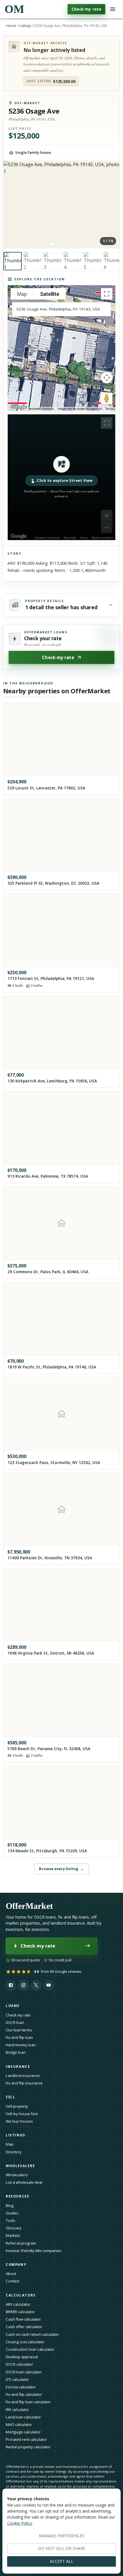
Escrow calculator (21, 2387)
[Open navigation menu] (113, 9)
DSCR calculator (19, 2364)
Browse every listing (61, 1869)
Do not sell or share (62, 2548)
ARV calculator (18, 2304)
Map (10, 2144)
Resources (18, 2196)
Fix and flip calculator (24, 2394)
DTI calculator (17, 2379)
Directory (14, 2152)
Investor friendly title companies (34, 2251)
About (11, 2274)
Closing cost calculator (25, 2342)
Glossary (14, 2228)
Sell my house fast (22, 2114)
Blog (10, 2206)
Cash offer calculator (24, 2327)
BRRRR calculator (20, 2312)
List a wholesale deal (24, 2182)
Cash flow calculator (23, 2319)
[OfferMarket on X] (36, 1985)
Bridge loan (16, 2052)
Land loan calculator (23, 2417)
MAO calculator (19, 2424)
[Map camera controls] (107, 378)
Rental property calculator (28, 2447)
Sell (10, 2097)
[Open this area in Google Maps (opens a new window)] (19, 407)
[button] (62, 477)
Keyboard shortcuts (41, 409)
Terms (109, 409)
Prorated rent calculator (26, 2439)
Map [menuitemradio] (22, 294)
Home (11, 26)
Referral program (21, 2243)
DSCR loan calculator (24, 2372)
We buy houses (19, 2121)
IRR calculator (17, 2410)
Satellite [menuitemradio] (50, 294)
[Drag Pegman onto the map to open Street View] (107, 398)
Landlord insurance (23, 2076)
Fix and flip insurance (24, 2083)
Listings (25, 26)
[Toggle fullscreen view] (107, 294)
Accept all (61, 2561)
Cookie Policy (20, 2523)
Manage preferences (62, 2536)
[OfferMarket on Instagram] (23, 1985)
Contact (12, 2281)
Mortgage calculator (23, 2432)
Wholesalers (17, 2175)
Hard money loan (21, 2045)
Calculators (21, 2295)
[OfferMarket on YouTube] (49, 1985)
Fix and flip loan (19, 2037)
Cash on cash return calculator (32, 2334)
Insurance (18, 2067)
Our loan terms (19, 2030)
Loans (13, 2006)
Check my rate (86, 9)
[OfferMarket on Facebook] (11, 1985)
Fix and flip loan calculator (28, 2402)
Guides (12, 2213)
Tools (10, 2220)
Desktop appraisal (22, 2357)
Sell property (17, 2106)
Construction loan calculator (30, 2349)
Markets (13, 2235)
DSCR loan (15, 2022)
